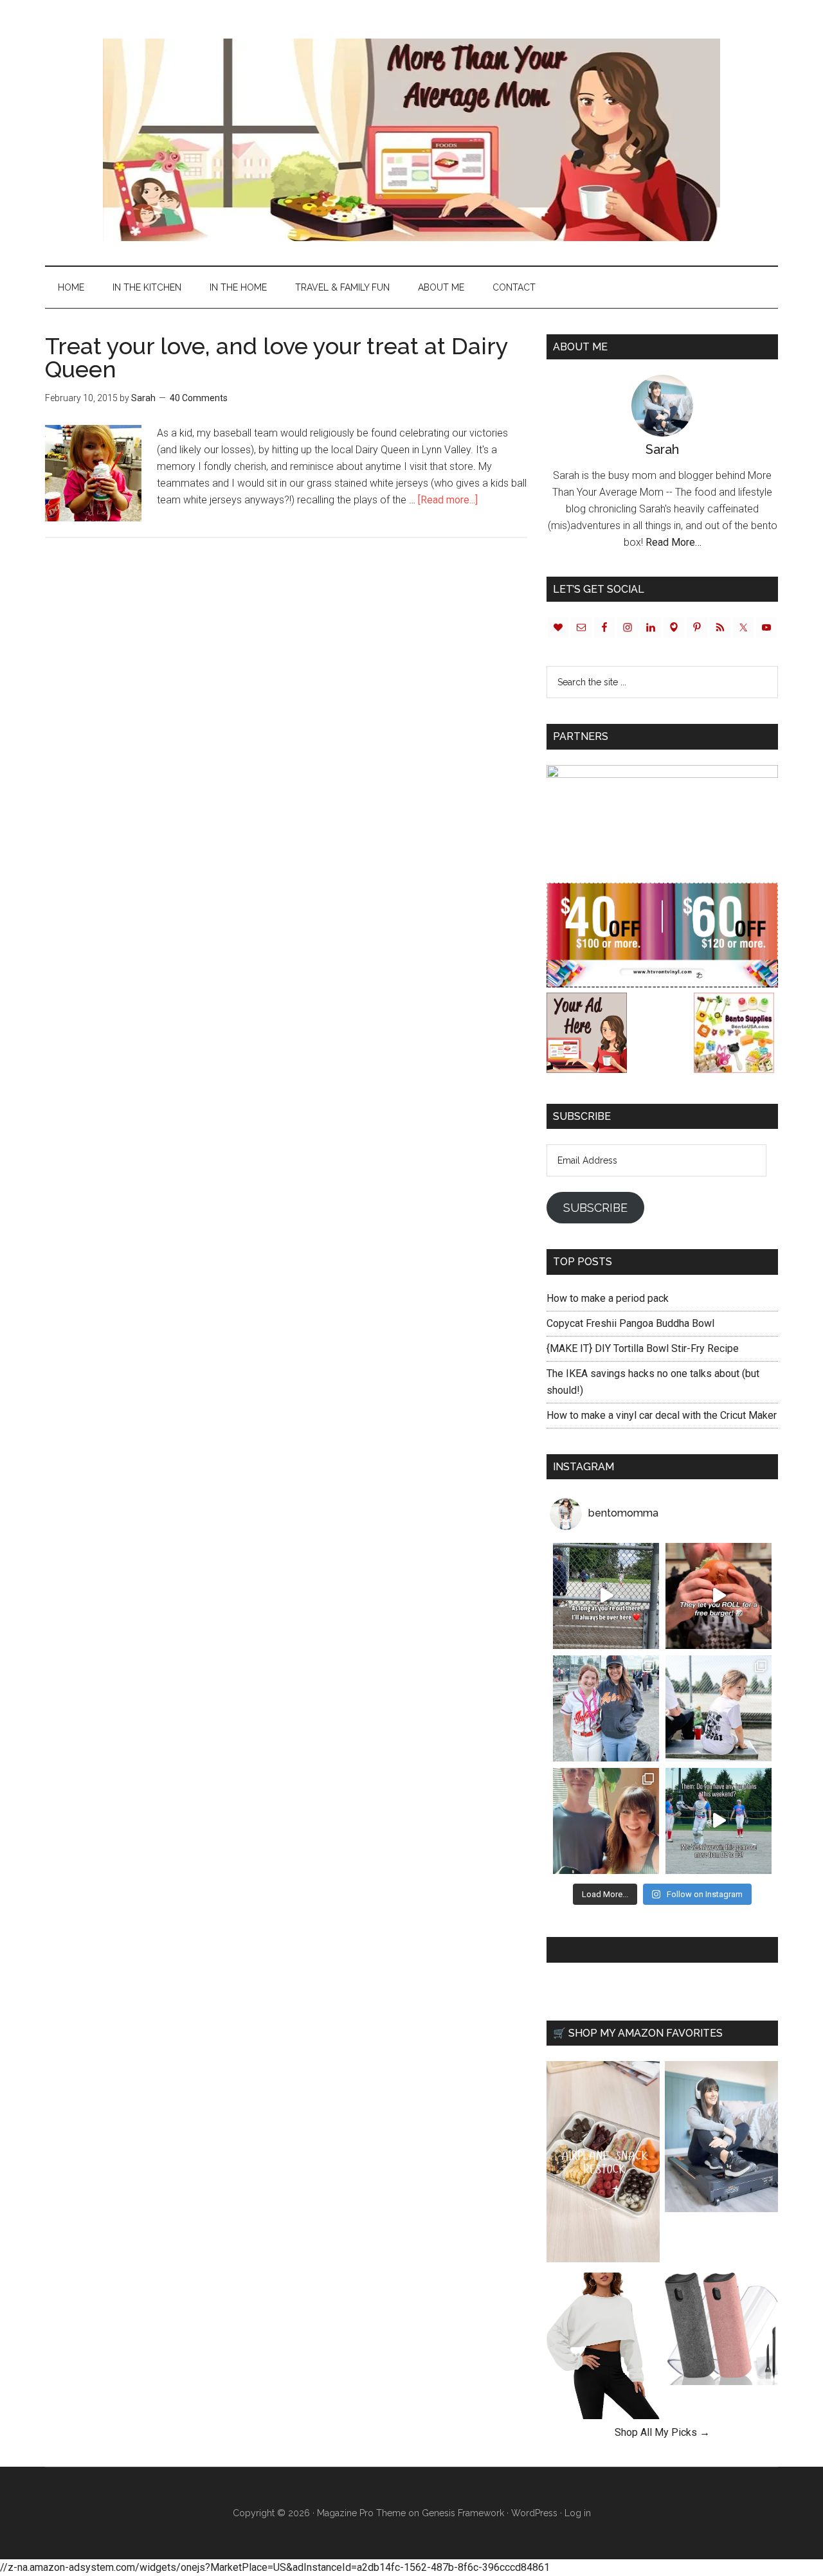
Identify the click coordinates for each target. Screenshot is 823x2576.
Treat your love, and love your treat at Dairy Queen (276, 357)
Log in (578, 2513)
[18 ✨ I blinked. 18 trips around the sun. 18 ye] (606, 1821)
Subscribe (595, 1208)
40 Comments (199, 398)
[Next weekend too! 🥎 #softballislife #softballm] (719, 1821)
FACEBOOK (581, 1950)
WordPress (534, 2513)
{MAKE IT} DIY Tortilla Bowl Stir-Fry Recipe (643, 1348)
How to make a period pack (608, 1298)
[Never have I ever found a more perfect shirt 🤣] (719, 1708)
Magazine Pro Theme (361, 2513)
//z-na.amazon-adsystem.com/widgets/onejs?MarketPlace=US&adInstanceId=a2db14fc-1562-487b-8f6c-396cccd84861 (275, 2567)
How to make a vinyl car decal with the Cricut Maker (662, 1415)
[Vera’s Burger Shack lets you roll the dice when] (719, 1596)
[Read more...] (448, 500)
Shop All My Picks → (662, 2432)
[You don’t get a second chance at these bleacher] (606, 1596)
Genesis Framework (463, 2513)
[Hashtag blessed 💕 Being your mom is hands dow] (606, 1708)
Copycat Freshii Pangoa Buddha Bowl (630, 1323)
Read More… (674, 542)
